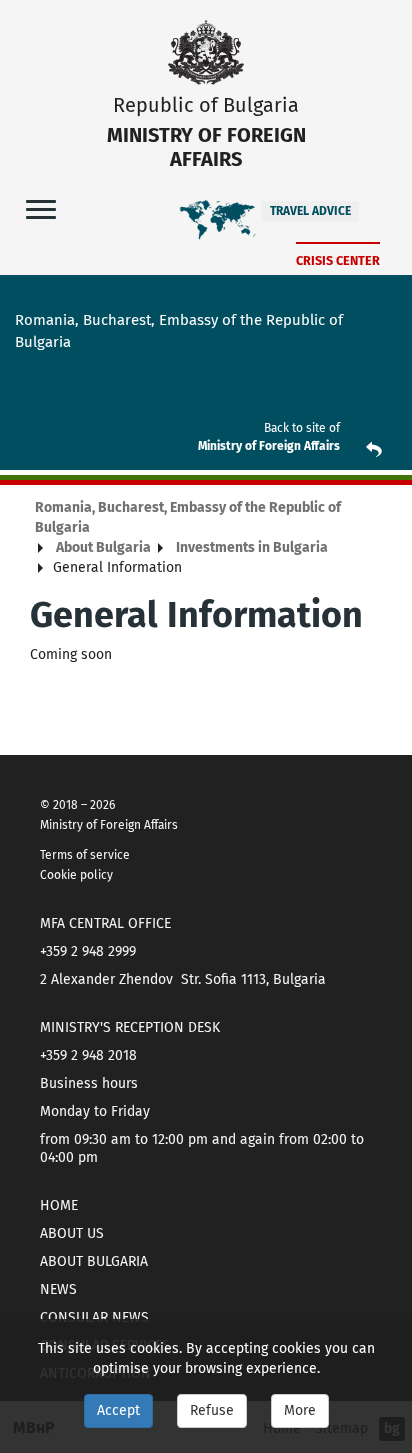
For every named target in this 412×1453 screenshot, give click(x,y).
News (58, 1289)
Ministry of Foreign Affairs (269, 446)
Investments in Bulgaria (252, 547)
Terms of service (85, 855)
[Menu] (41, 208)
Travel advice (310, 211)
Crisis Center (338, 260)
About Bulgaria (103, 547)
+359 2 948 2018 (88, 1055)
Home (59, 1205)
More (300, 1410)
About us (72, 1233)
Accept (118, 1410)
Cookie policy (76, 875)
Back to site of (302, 428)
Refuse (212, 1410)
